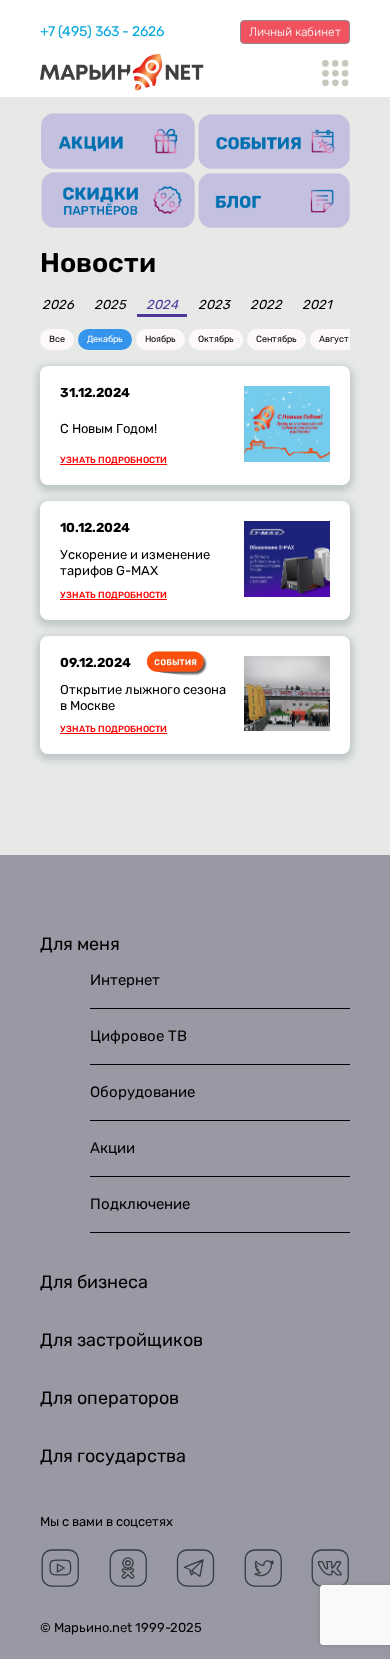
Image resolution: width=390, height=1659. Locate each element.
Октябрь (216, 339)
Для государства (113, 1456)
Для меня (80, 944)
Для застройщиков (121, 1340)
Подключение (140, 1204)
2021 (317, 305)
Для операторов (109, 1398)
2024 (162, 305)
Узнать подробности (113, 460)
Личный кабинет (295, 32)
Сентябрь (276, 339)
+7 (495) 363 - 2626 (102, 31)
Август (334, 339)
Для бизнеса (94, 1282)
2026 (58, 305)
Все (57, 339)
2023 (214, 305)
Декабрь (105, 339)
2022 (266, 305)
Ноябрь (160, 339)
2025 (110, 305)
